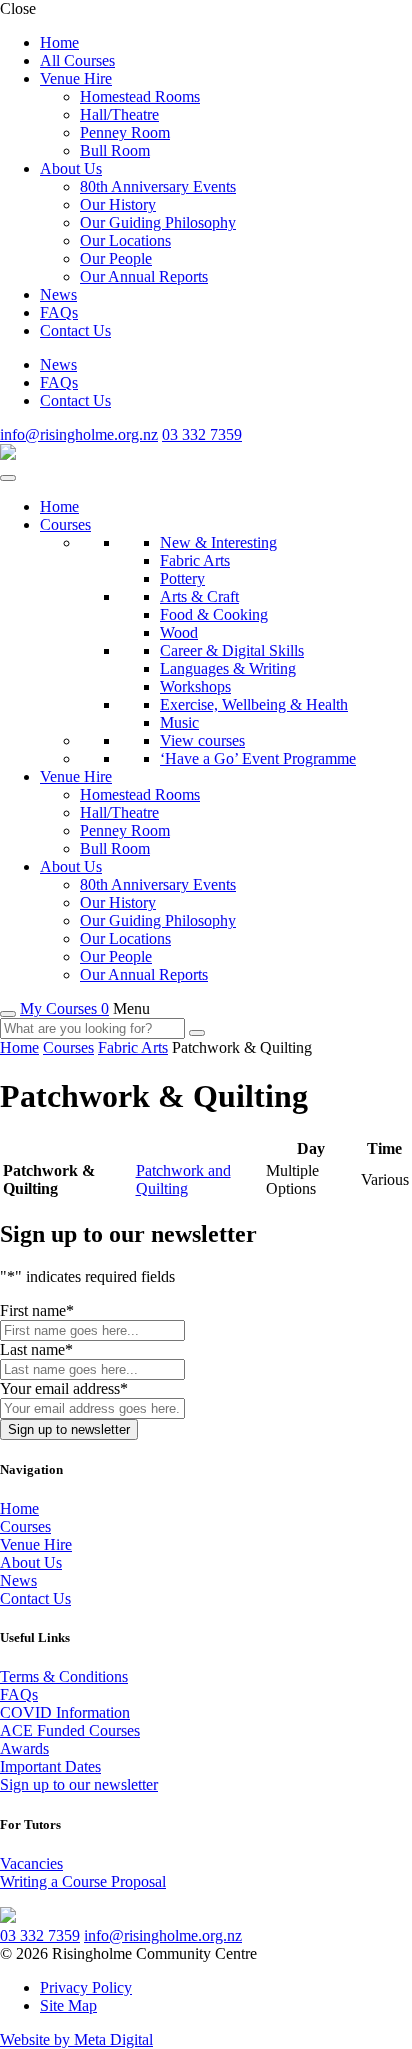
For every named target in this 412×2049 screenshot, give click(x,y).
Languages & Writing (228, 668)
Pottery (182, 578)
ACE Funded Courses (70, 1730)
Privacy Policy (86, 1987)
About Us (71, 168)
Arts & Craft (199, 596)
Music (179, 722)
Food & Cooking (214, 614)
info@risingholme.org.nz (79, 434)
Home (59, 42)
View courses (202, 740)
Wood (179, 632)
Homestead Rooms (140, 96)
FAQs (59, 312)
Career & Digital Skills (232, 650)
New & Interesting (218, 542)
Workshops (195, 686)
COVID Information (65, 1712)
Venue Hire (76, 78)
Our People (116, 258)
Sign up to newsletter (69, 1429)
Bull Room (115, 150)
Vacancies (31, 1863)
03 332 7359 (202, 434)
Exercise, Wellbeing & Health (254, 704)
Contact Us (75, 330)
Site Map (68, 2005)
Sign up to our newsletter (79, 1784)
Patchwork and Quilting (183, 1179)
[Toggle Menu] (8, 478)
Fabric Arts (195, 560)
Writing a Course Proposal (83, 1881)
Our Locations (125, 240)
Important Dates (50, 1766)
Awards (24, 1748)
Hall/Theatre (119, 114)
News (58, 294)
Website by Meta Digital (76, 2039)
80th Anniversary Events (158, 186)
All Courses (77, 60)
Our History (118, 204)
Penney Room (125, 132)
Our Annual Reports (144, 276)
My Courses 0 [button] (64, 1008)
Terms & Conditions (64, 1676)
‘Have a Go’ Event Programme (258, 758)
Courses (65, 524)
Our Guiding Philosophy (158, 222)
